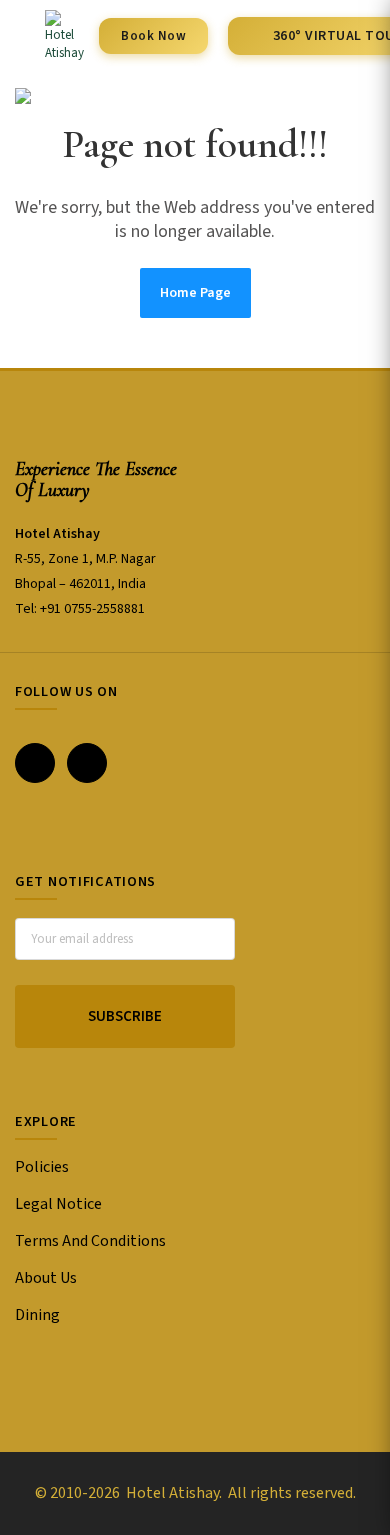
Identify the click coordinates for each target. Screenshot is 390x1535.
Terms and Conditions (90, 1241)
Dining (37, 1315)
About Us (46, 1278)
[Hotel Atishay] (49, 36)
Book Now (153, 36)
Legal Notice (58, 1204)
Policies (42, 1167)
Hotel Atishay (171, 1493)
